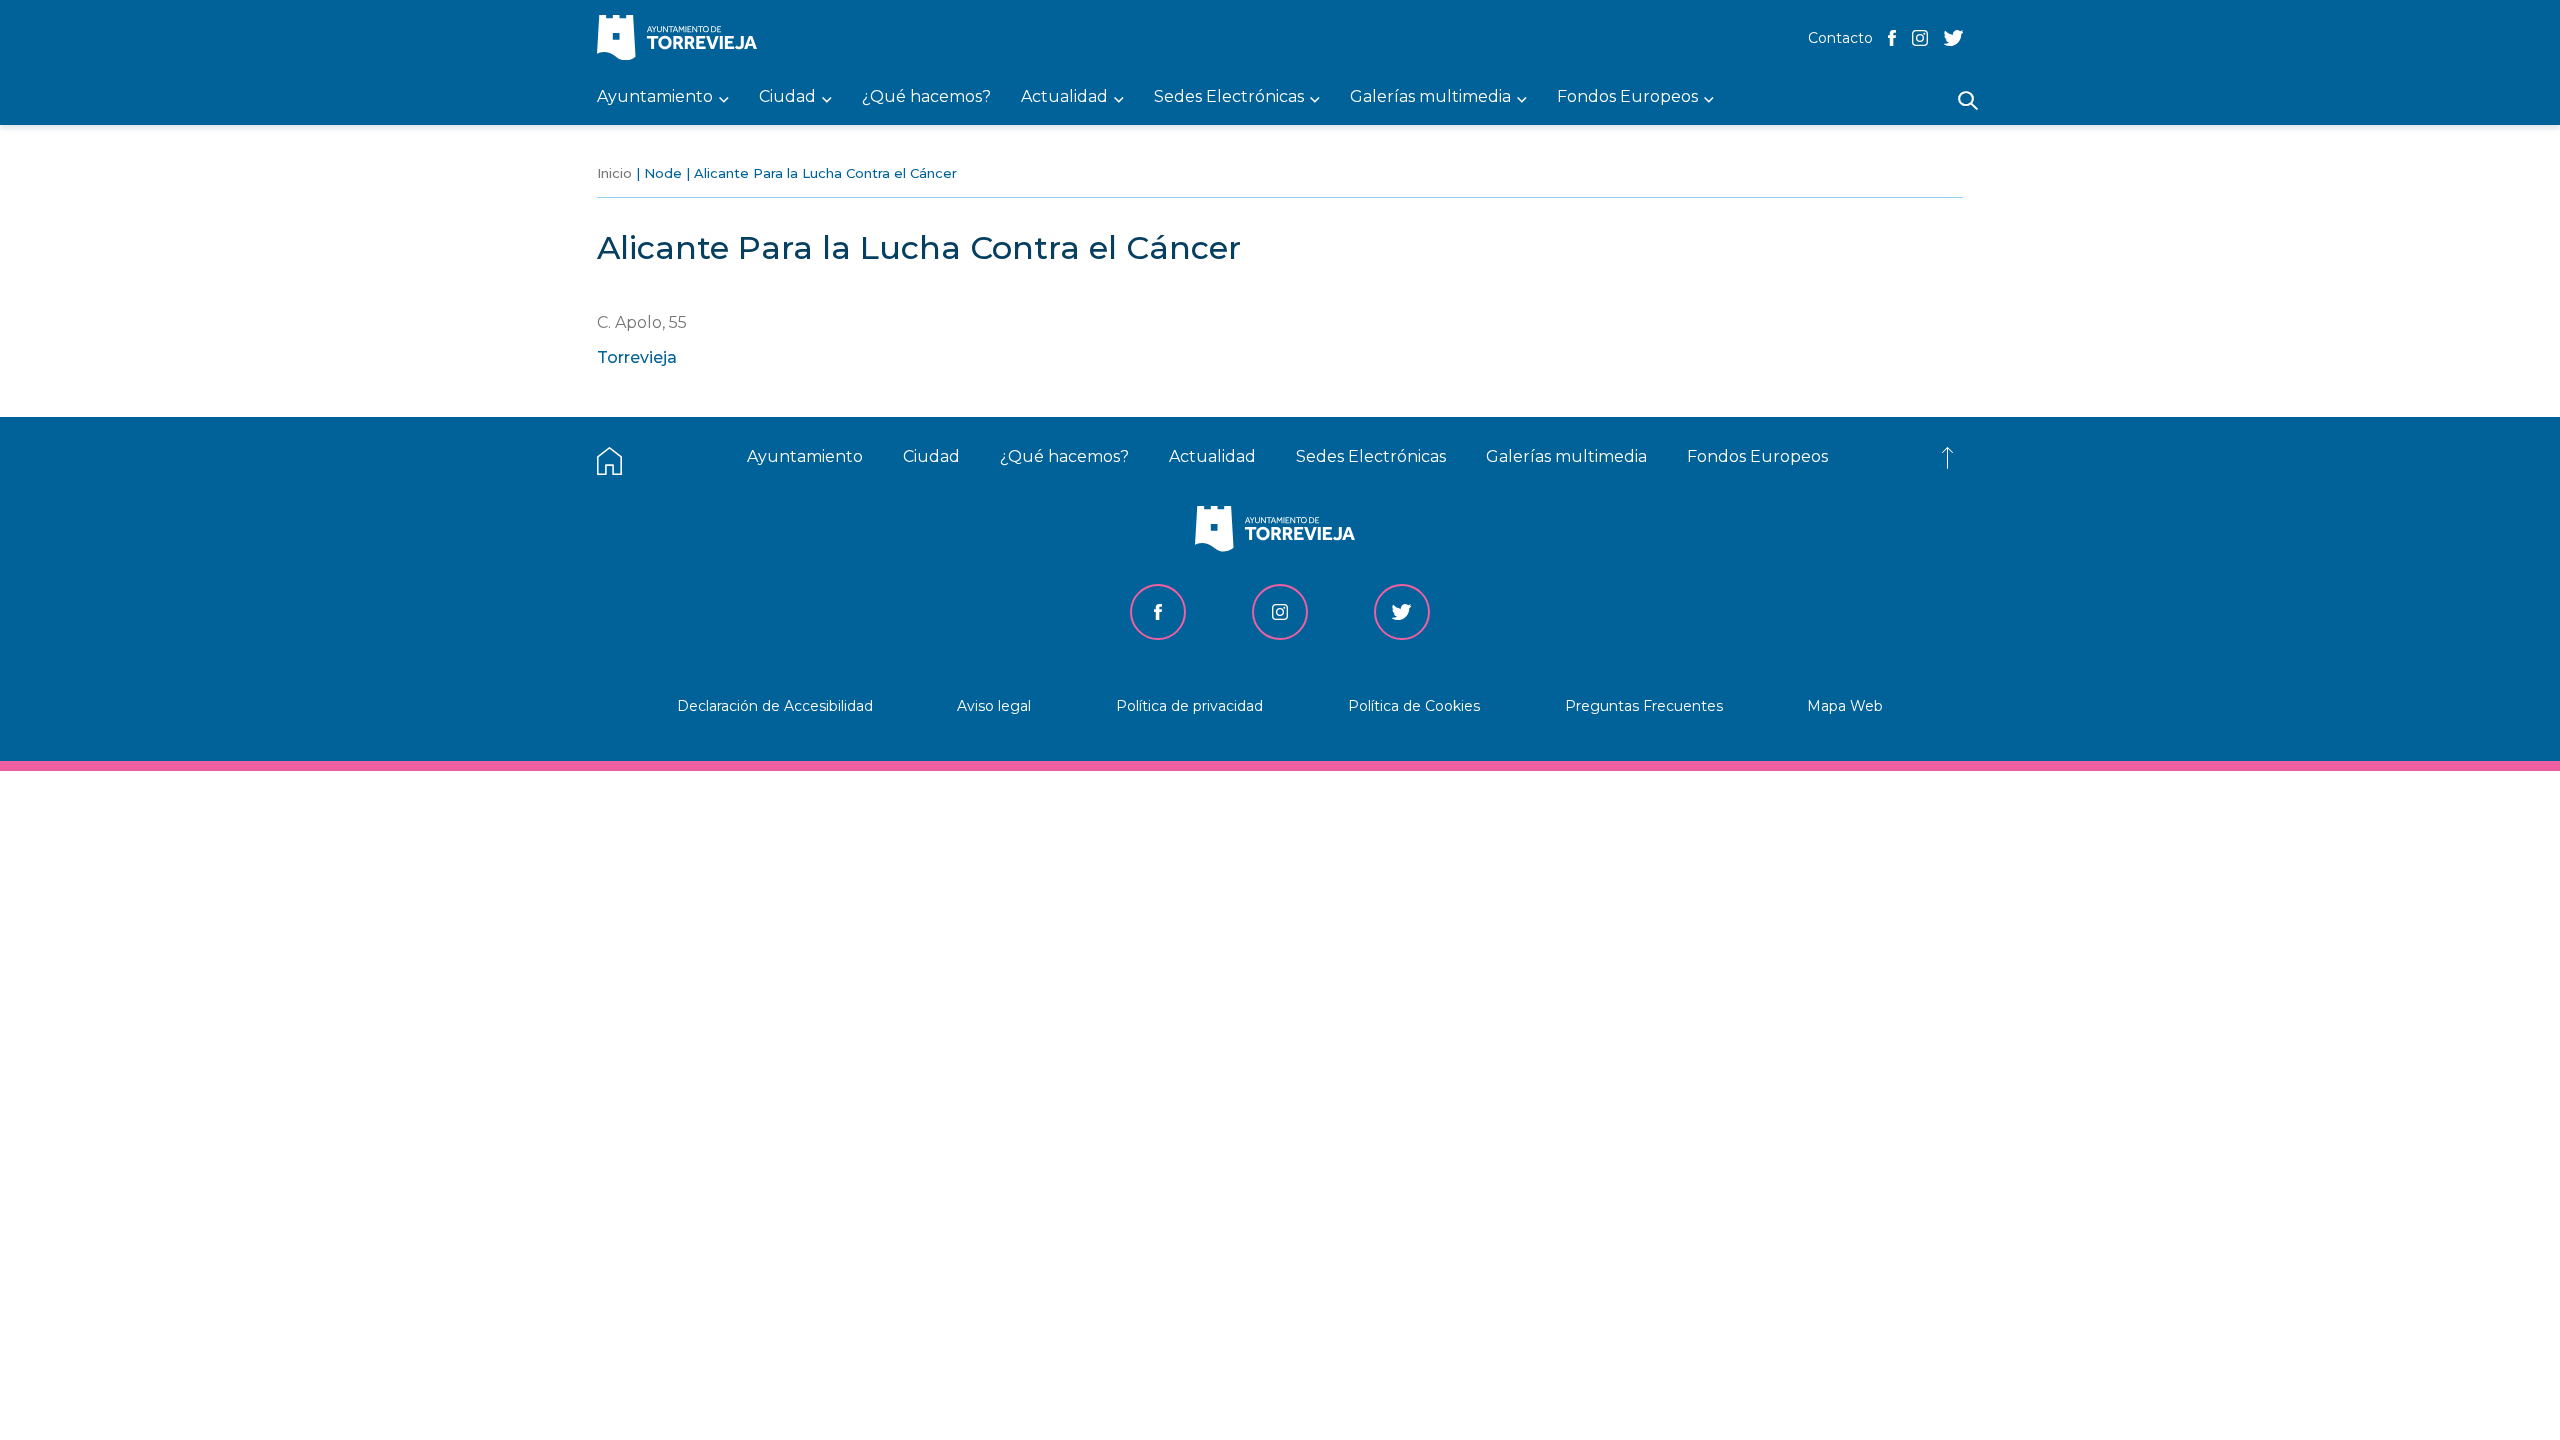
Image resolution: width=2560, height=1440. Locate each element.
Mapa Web (1845, 706)
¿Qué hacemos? (1064, 456)
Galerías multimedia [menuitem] (1430, 97)
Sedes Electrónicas (1371, 456)
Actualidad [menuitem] (1064, 97)
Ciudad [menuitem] (787, 97)
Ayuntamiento (805, 456)
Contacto (1840, 38)
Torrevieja (637, 357)
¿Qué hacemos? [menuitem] (926, 97)
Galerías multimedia (1566, 456)
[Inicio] (682, 39)
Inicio (614, 173)
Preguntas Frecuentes (1644, 706)
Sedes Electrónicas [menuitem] (1229, 97)
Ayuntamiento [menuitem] (655, 97)
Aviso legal (994, 706)
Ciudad (931, 456)
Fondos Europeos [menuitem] (1627, 97)
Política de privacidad (1189, 706)
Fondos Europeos (1757, 456)
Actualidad (1212, 456)
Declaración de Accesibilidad (775, 706)
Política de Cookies (1414, 706)
